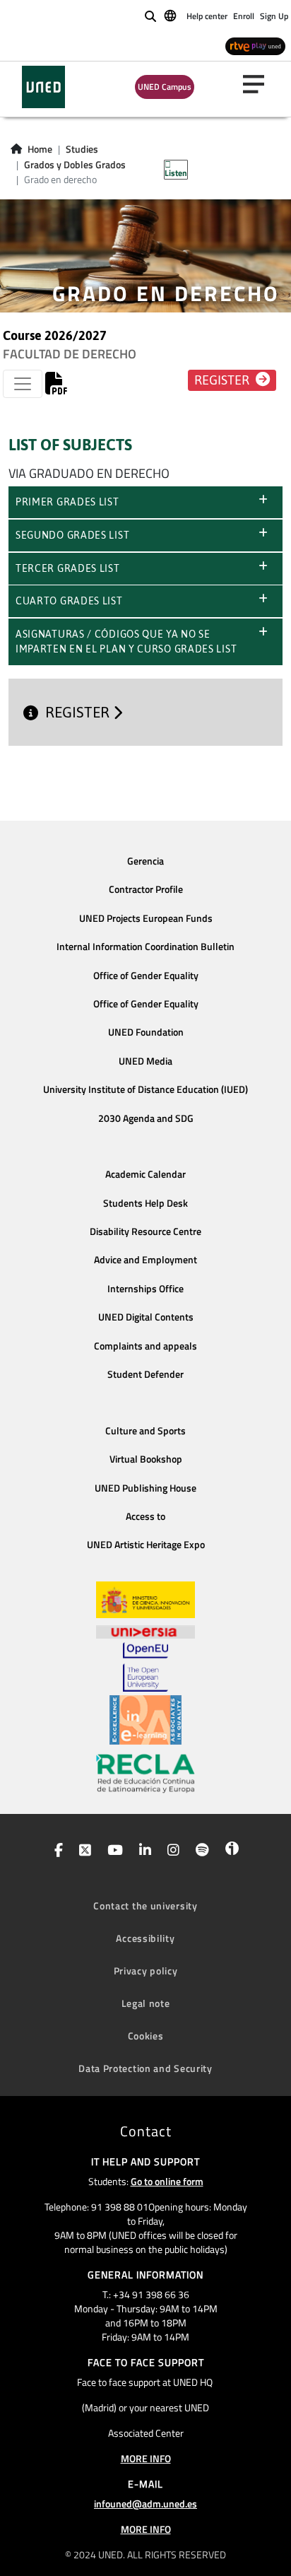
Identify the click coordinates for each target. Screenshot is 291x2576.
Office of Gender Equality (146, 976)
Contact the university (145, 1905)
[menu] (259, 84)
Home (40, 149)
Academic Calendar (145, 1174)
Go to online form (167, 2181)
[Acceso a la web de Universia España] (145, 1630)
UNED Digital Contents (146, 1317)
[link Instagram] (171, 1851)
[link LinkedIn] (142, 1851)
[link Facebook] (56, 1851)
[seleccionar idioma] (171, 15)
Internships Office (145, 1289)
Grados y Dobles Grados (75, 165)
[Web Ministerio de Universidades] (145, 1600)
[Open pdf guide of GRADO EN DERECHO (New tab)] (57, 387)
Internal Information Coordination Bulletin (145, 947)
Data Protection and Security (145, 2068)
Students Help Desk (145, 1203)
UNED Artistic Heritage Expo (146, 1545)
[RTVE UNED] (255, 46)
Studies (82, 149)
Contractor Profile (146, 889)
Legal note (146, 2003)
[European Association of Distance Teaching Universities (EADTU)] (145, 1720)
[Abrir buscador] (150, 16)
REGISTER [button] (223, 380)
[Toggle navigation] (23, 384)
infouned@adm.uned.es (145, 2504)
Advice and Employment (145, 1260)
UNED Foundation (146, 1032)
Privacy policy (146, 1971)
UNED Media (145, 1061)
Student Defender (145, 1374)
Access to (145, 1516)
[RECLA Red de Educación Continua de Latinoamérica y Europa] (145, 1772)
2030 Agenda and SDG (146, 1118)
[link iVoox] (229, 1851)
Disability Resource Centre (145, 1231)
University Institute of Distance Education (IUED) (145, 1089)
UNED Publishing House (145, 1488)
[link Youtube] (112, 1851)
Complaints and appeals (145, 1346)
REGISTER (79, 713)
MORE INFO (146, 2458)
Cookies (146, 2036)
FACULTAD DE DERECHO (70, 354)
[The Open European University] (145, 1667)
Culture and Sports (145, 1431)
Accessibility (145, 1938)
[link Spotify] (200, 1851)
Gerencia (145, 861)
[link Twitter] (82, 1851)
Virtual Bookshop (146, 1459)
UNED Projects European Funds (146, 918)
